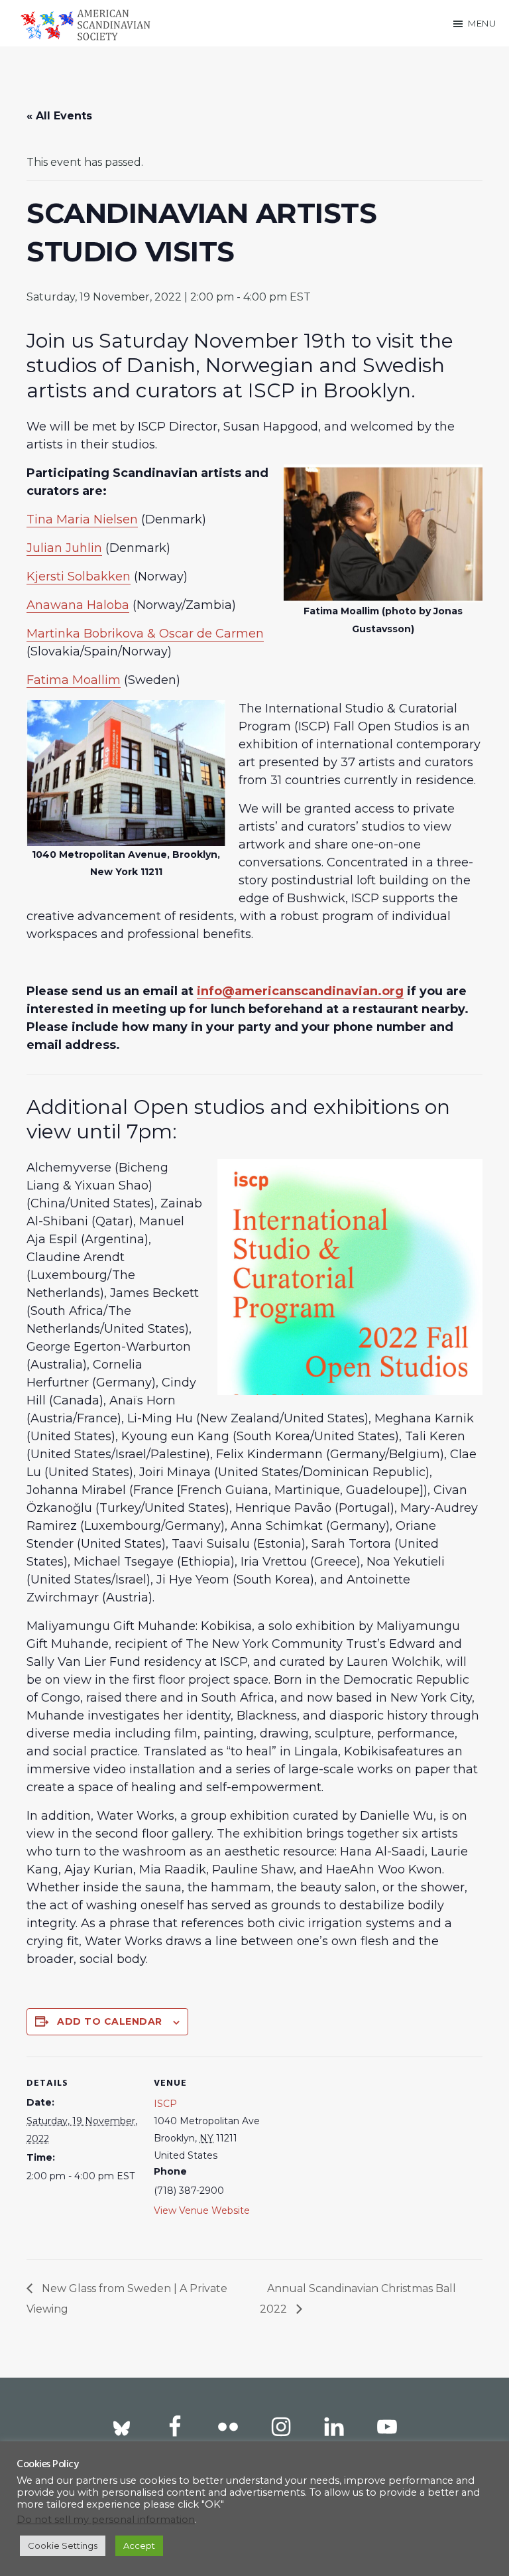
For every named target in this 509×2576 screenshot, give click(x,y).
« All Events (59, 116)
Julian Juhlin (64, 548)
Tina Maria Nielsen (82, 519)
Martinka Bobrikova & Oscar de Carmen (145, 634)
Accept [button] (139, 2545)
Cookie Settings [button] (63, 2545)
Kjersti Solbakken (79, 576)
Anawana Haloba (78, 605)
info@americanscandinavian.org (300, 991)
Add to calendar (110, 2021)
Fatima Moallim (74, 680)
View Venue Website (202, 2210)
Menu (482, 23)
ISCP (165, 2104)
